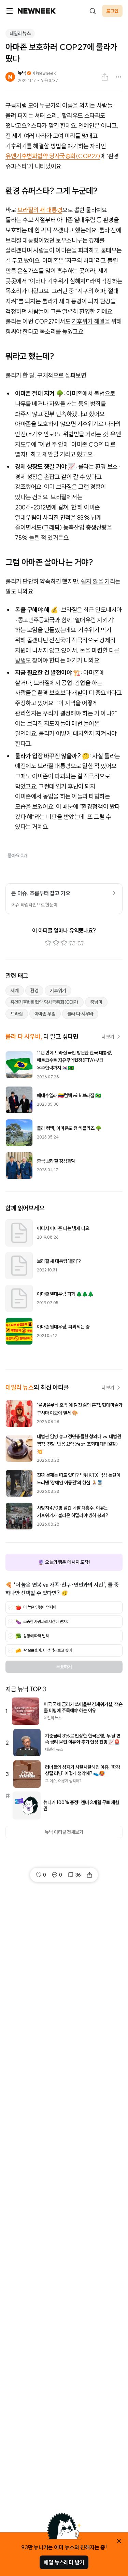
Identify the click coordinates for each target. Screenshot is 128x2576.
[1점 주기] (48, 943)
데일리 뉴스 (20, 33)
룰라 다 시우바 (80, 1014)
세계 (15, 991)
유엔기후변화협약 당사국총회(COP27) (53, 156)
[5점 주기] (81, 943)
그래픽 (52, 527)
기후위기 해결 (88, 321)
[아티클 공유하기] (105, 77)
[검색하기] (93, 11)
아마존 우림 (45, 1014)
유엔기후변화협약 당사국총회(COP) (45, 1002)
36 (78, 1875)
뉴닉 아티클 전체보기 (64, 1832)
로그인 (112, 11)
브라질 (17, 1014)
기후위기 (58, 991)
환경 (34, 991)
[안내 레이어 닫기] (119, 2541)
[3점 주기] (64, 943)
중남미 (96, 1002)
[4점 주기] (72, 943)
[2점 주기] (56, 943)
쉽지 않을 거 (95, 581)
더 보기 (108, 1037)
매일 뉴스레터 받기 (64, 2562)
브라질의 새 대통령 (40, 210)
